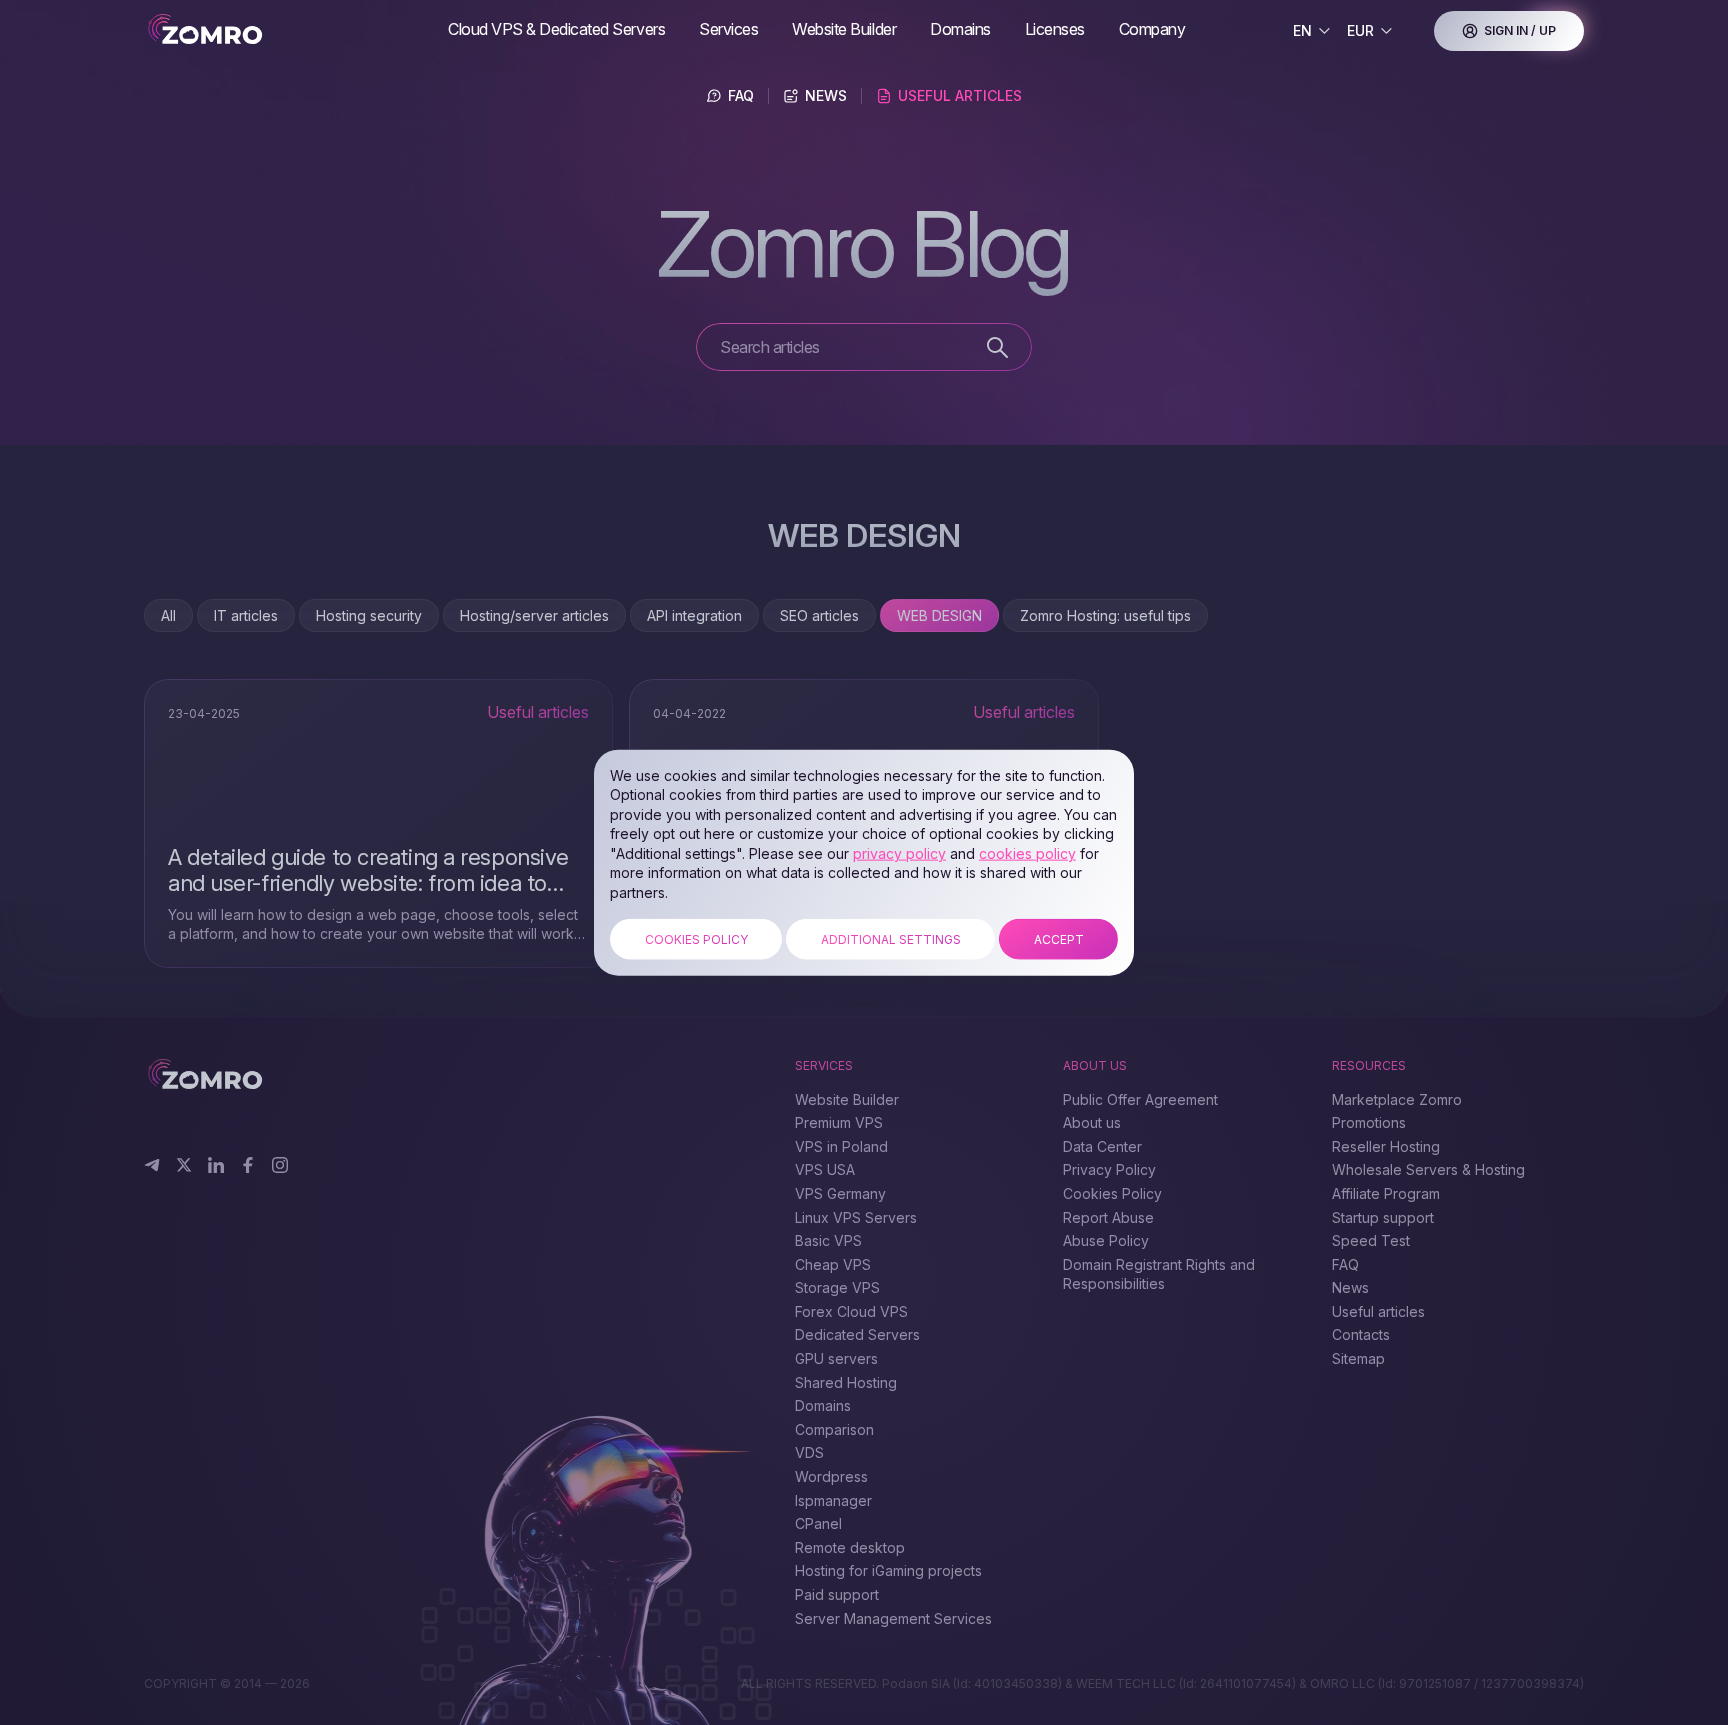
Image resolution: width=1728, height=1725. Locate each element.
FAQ (741, 95)
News (826, 95)
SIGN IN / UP (1520, 30)
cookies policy (1027, 853)
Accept (1059, 938)
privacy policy (899, 853)
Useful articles (960, 95)
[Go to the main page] (288, 30)
